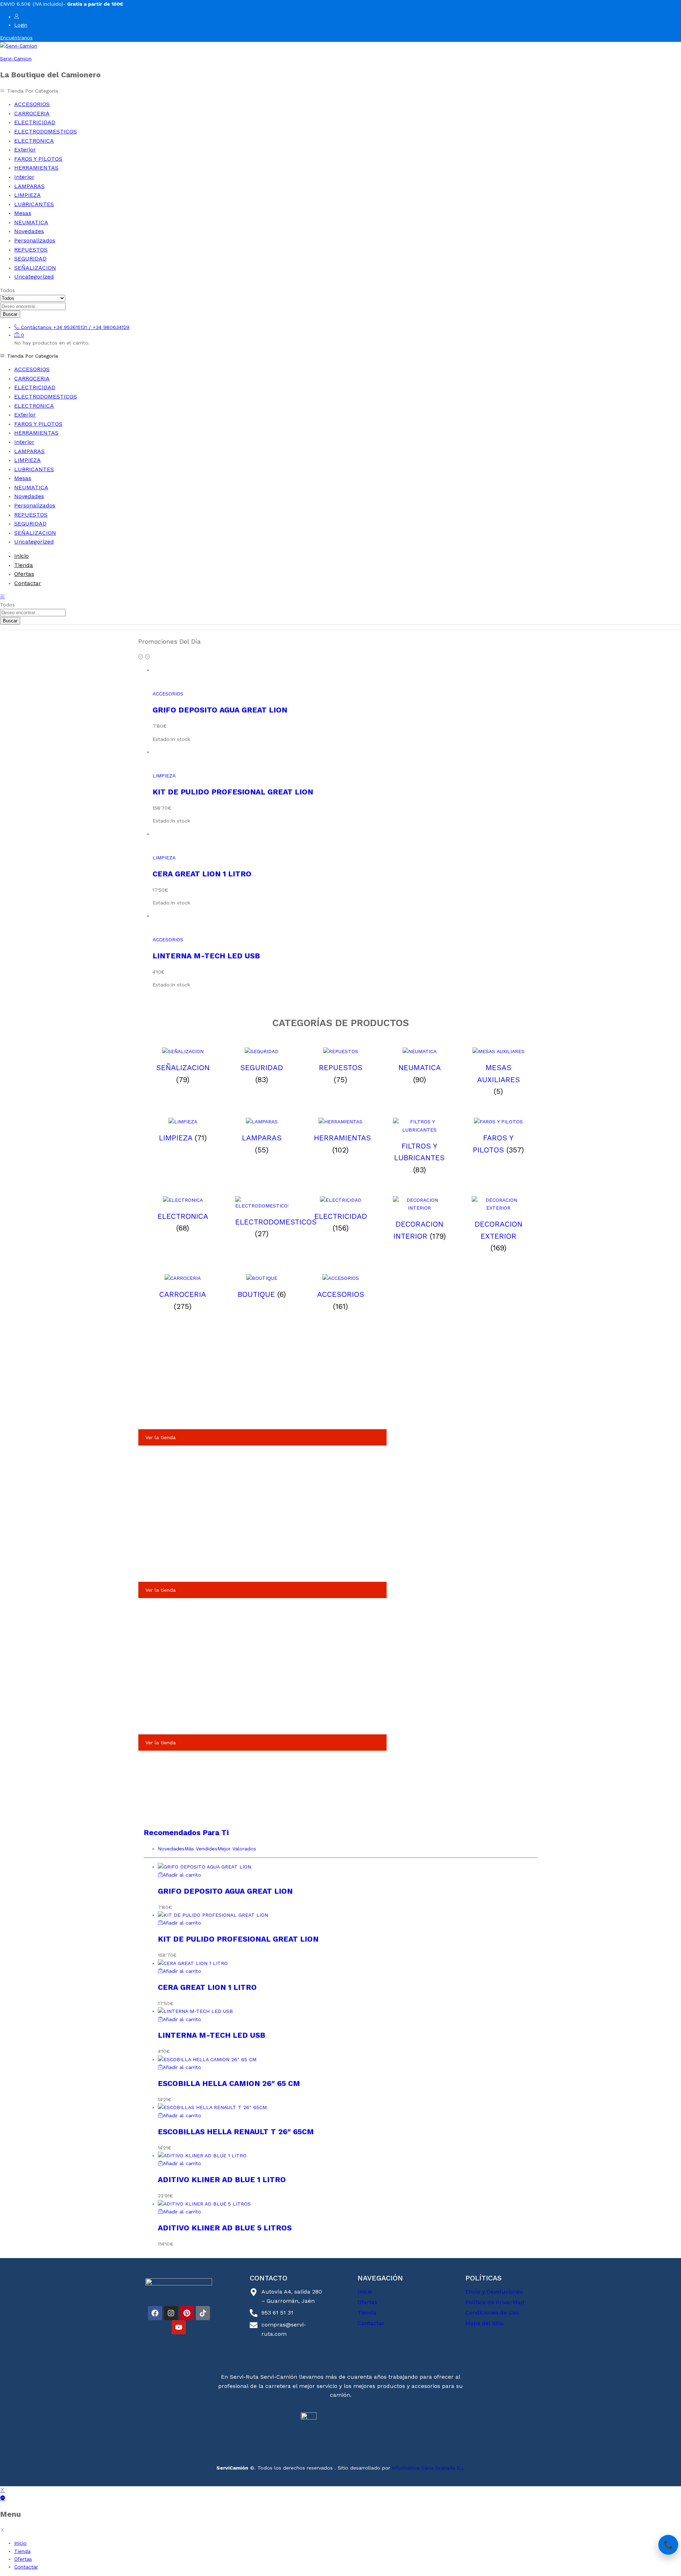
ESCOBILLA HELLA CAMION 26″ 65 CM (229, 2083)
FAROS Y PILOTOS (38, 159)
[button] (179, 1875)
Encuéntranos (16, 38)
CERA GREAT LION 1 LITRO (202, 874)
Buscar (10, 314)
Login (21, 25)
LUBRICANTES (34, 204)
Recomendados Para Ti (186, 1832)
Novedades (29, 231)
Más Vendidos (201, 1849)
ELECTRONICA (34, 141)
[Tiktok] (203, 2313)
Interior (24, 177)
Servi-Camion (16, 59)
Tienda (24, 565)
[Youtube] (179, 2327)
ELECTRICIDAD (35, 122)
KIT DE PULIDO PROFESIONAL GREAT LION (233, 792)
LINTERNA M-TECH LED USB (206, 956)
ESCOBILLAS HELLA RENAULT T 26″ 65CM (236, 2132)
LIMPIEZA (27, 195)
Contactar (28, 583)
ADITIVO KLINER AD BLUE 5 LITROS (225, 2228)
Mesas (23, 213)
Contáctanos (36, 327)
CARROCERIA (32, 113)
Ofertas (24, 574)
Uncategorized (34, 277)
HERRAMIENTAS (36, 168)
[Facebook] (155, 2313)
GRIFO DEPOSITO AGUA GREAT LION (220, 710)
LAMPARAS (29, 186)
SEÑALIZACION (35, 268)
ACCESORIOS (32, 104)
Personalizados (35, 240)
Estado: (162, 739)
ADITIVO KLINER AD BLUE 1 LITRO (222, 2179)
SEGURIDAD (30, 258)
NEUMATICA (31, 222)
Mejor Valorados (237, 1849)
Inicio (21, 556)
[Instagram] (171, 2313)
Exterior (25, 150)
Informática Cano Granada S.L (427, 2468)
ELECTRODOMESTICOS (46, 131)
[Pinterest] (187, 2313)
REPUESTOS (31, 250)
